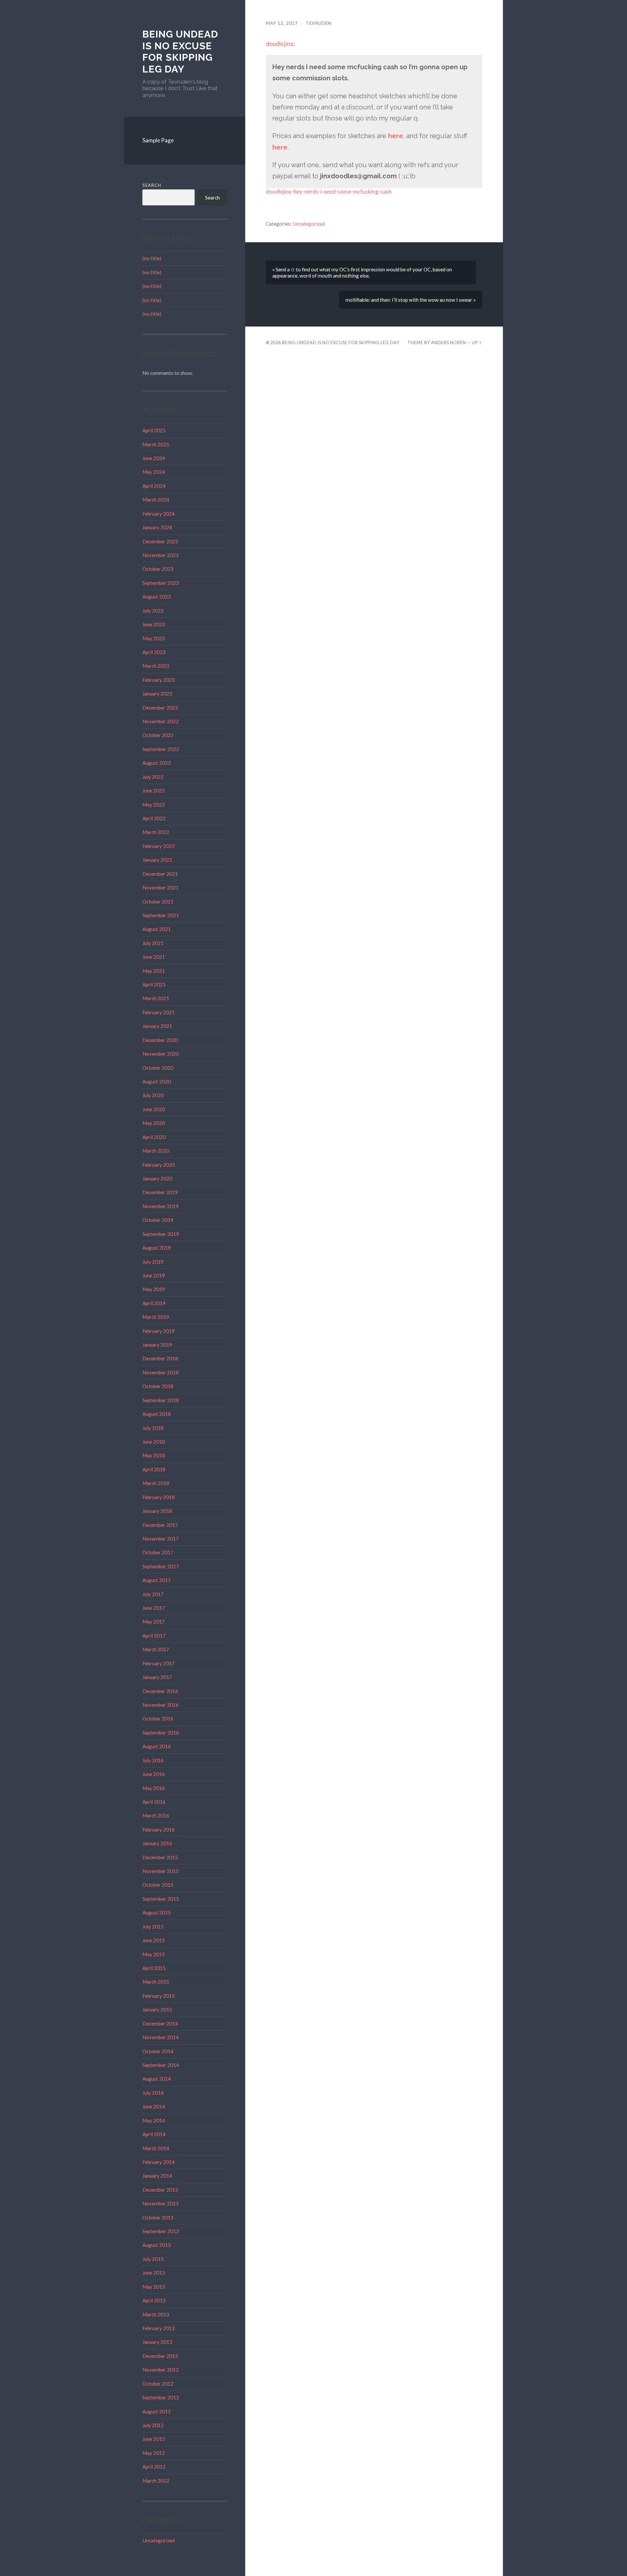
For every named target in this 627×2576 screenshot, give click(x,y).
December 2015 (160, 1857)
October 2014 (158, 2051)
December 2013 (160, 2190)
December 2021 (160, 874)
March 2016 (156, 1816)
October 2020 (158, 1068)
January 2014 (157, 2176)
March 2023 (156, 666)
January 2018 (157, 1511)
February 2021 (159, 1012)
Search (152, 185)
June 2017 (154, 1608)
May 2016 (154, 1788)
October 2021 (158, 902)
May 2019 (154, 1289)
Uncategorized (159, 2540)
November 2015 (161, 1871)
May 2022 (154, 805)
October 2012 (158, 2384)
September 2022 (161, 749)
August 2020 (157, 1081)
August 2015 (157, 1912)
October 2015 (158, 1885)
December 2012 (160, 2356)
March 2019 (156, 1317)
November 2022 (161, 721)
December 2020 (160, 1040)
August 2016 (157, 1746)
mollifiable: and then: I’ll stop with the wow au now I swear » (411, 300)
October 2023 (158, 569)
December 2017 (160, 1525)
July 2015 (153, 1927)
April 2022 (154, 818)
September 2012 (161, 2397)
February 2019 (159, 1331)
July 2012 (153, 2425)
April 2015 (154, 1968)
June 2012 (154, 2439)
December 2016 (160, 1691)
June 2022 (154, 791)
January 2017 (157, 1677)
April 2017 (154, 1636)
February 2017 (159, 1663)
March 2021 (156, 998)
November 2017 (161, 1539)
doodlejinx (280, 44)
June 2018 (154, 1442)
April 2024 (154, 486)
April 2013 (154, 2300)
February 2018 (159, 1497)
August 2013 (157, 2245)
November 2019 (161, 1206)
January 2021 (157, 1026)
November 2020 (161, 1054)
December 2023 (160, 541)
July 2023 (153, 611)
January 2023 (157, 694)
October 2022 (158, 735)
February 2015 (159, 1996)
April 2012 (154, 2467)
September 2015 (161, 1899)
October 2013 (158, 2217)
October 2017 (158, 1552)
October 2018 (158, 1386)
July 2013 (153, 2259)
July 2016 (153, 1760)
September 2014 (161, 2065)
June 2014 (154, 2106)
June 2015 (154, 1940)
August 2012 (157, 2411)
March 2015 (156, 1982)
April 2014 (154, 2134)
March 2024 (156, 500)
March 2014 (156, 2148)
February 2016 (159, 1830)
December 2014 (160, 2024)
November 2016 (161, 1705)
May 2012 (154, 2453)
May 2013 (154, 2287)
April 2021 (154, 984)
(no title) (152, 258)
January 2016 (157, 1843)
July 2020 (153, 1095)
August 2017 (157, 1580)
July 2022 (153, 777)
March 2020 (156, 1151)
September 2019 (161, 1234)
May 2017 (154, 1622)
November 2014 (161, 2037)
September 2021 (161, 915)
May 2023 (154, 638)
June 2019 (154, 1275)
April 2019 (154, 1303)
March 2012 (156, 2481)
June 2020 (154, 1109)
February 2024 (159, 514)
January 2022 (157, 860)
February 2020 (159, 1165)
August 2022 (157, 763)
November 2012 (161, 2370)
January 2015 (157, 2009)
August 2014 (157, 2079)
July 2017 (153, 1594)
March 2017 (156, 1649)
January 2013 (157, 2342)
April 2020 (154, 1137)
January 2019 (157, 1345)
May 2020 (154, 1123)
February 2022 (159, 846)
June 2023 (154, 624)
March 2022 (156, 832)
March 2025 (156, 444)
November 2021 (161, 888)
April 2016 (154, 1802)
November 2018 (161, 1372)
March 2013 (156, 2314)
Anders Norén (449, 343)
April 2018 (154, 1469)
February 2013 (159, 2328)
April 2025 (154, 430)
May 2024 (154, 472)
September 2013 (161, 2231)
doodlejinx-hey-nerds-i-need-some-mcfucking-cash (329, 192)
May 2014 (154, 2120)
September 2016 (161, 1733)
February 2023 (159, 680)
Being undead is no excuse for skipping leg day (180, 52)
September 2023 (161, 583)
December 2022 (160, 708)
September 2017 (161, 1566)
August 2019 (157, 1248)
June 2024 (154, 458)
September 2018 (161, 1400)
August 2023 (157, 597)
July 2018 (153, 1428)
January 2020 (157, 1178)
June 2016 (154, 1774)
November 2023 (161, 555)
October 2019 (158, 1220)
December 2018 (160, 1358)
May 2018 (154, 1455)
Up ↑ (477, 343)
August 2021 (157, 929)
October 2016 (158, 1719)
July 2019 (153, 1262)
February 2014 (159, 2162)
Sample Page (158, 140)
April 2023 (154, 652)
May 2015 (154, 1954)
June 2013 (154, 2273)
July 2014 (153, 2093)
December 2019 (160, 1192)
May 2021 (154, 971)
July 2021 (153, 943)
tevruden (319, 23)
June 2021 (154, 957)
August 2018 (157, 1414)
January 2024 (157, 527)
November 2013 (161, 2203)
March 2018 (156, 1483)
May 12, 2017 (282, 23)
